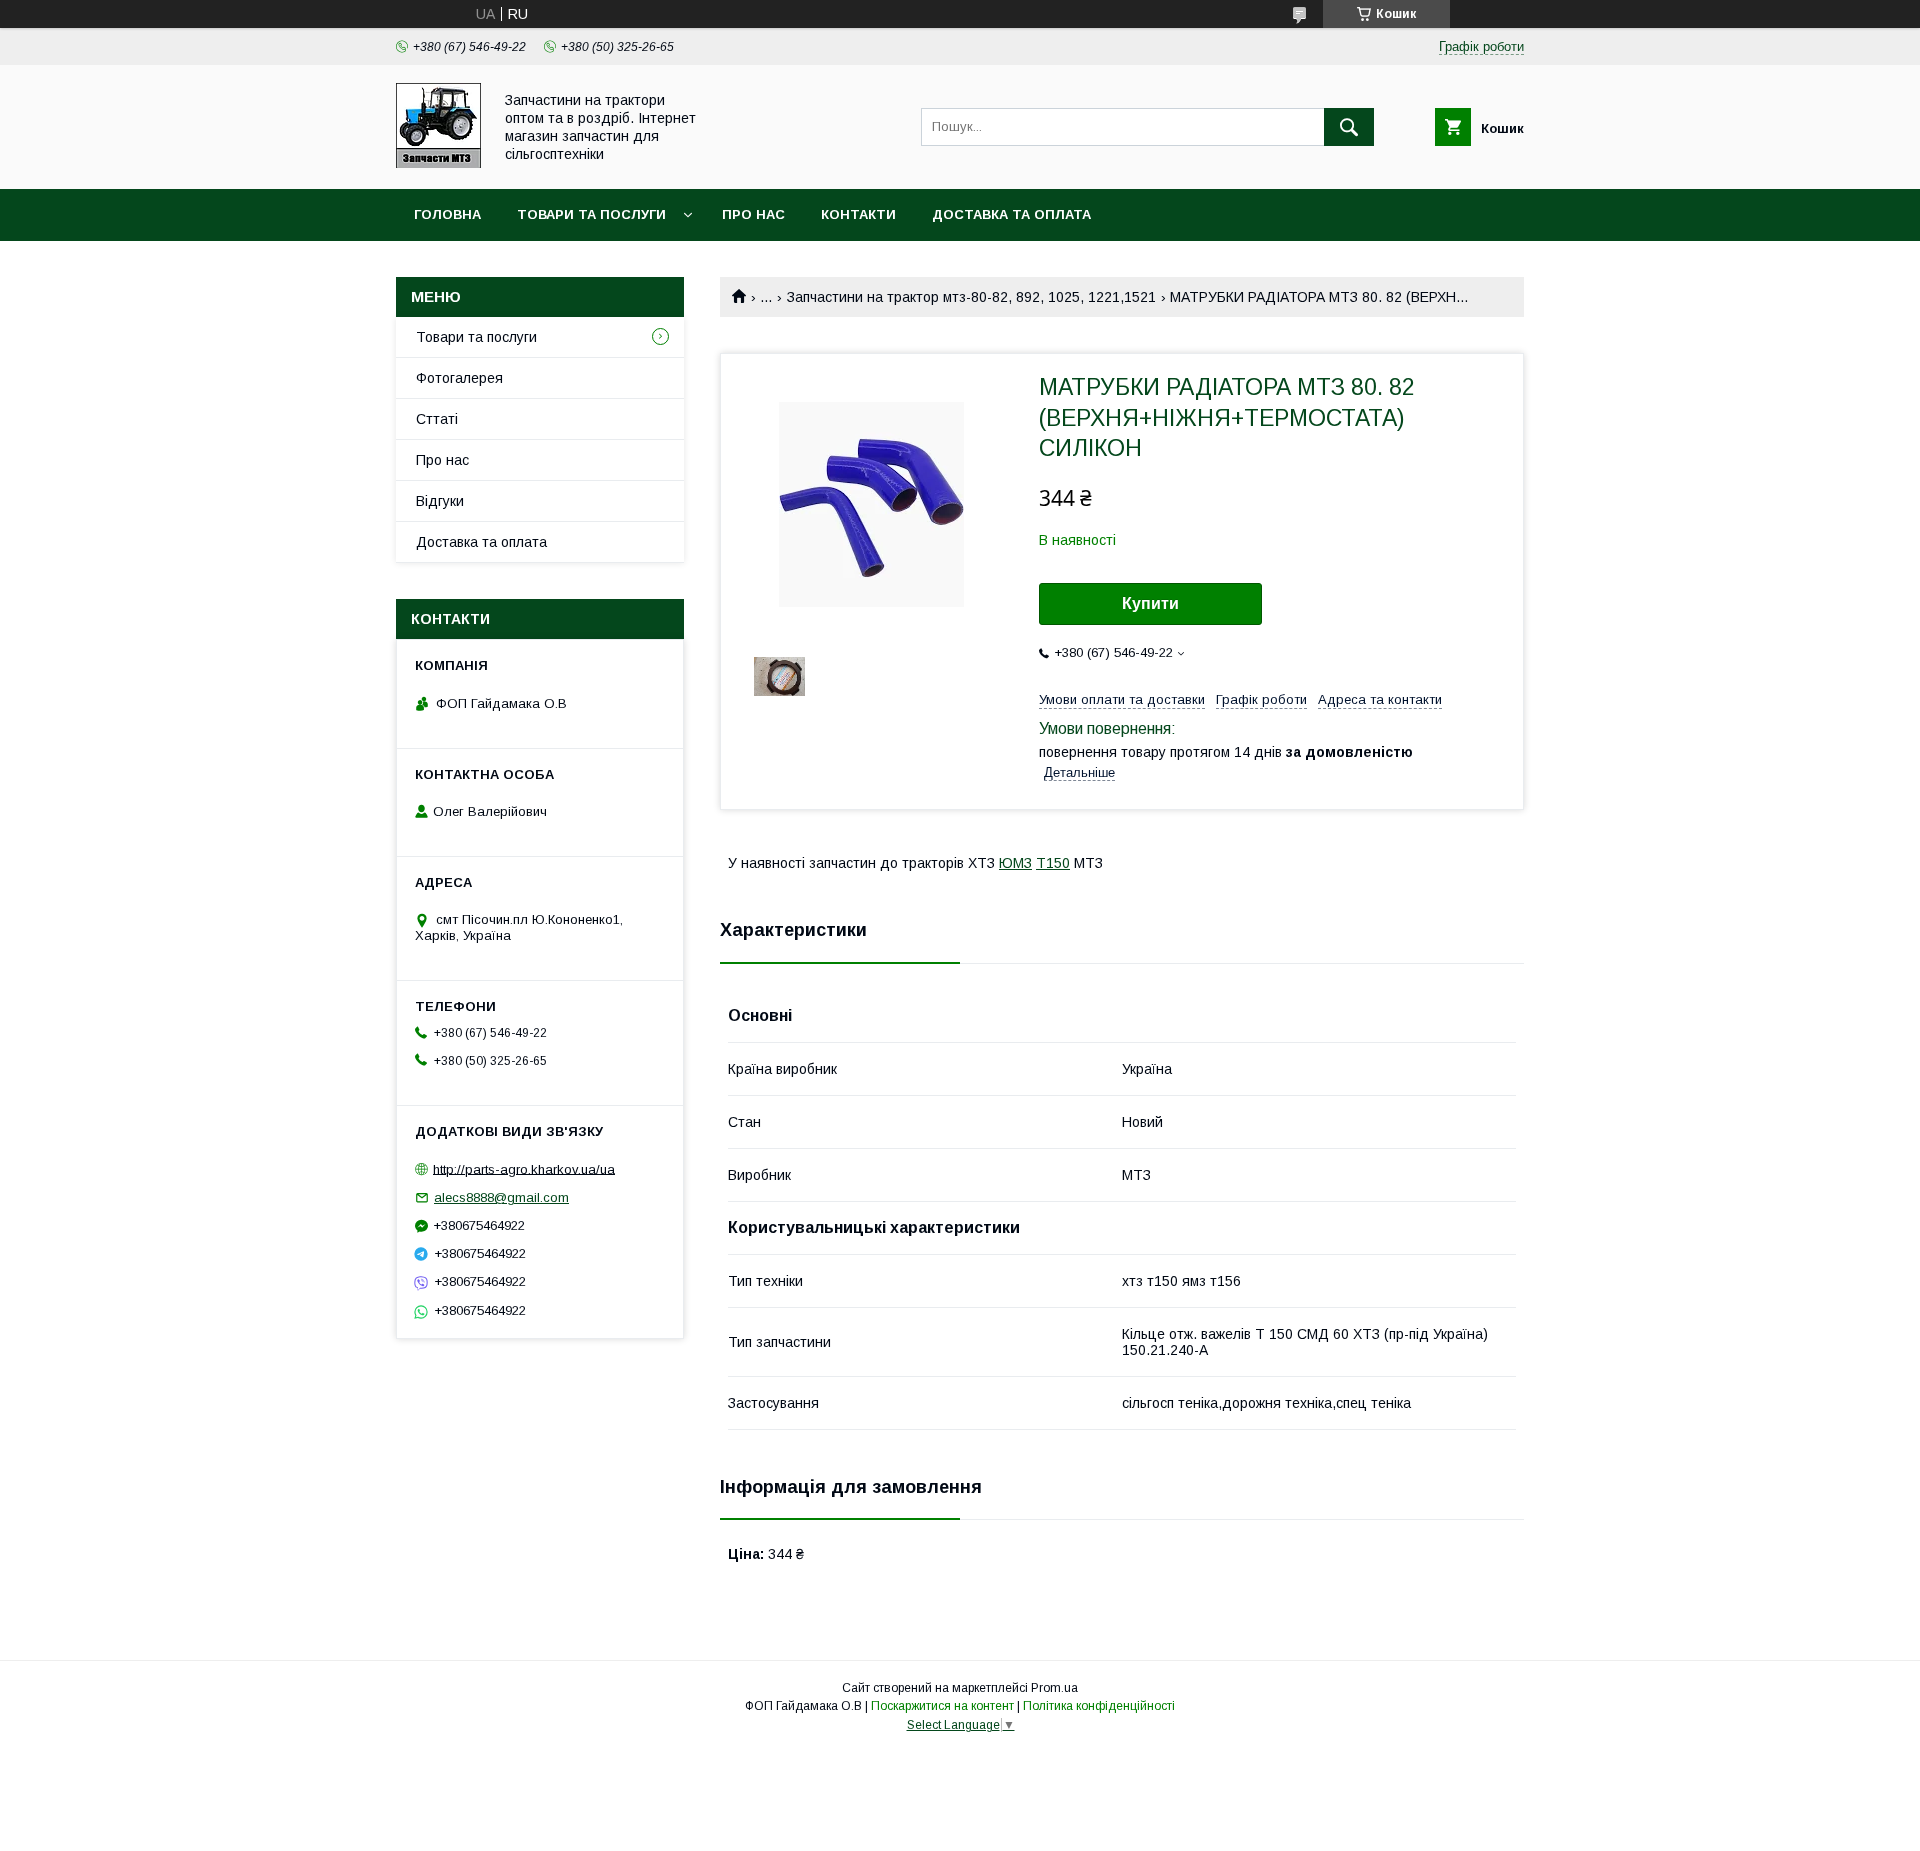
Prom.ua (1054, 1688)
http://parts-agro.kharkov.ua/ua (524, 1168)
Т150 (1053, 863)
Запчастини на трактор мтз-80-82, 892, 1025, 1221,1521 (971, 297)
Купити (1150, 603)
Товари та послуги (591, 214)
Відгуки (440, 501)
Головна (447, 214)
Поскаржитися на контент (942, 1706)
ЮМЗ (1015, 863)
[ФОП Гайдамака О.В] (438, 163)
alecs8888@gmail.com (501, 1197)
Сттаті (437, 419)
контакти (858, 214)
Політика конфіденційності (1099, 1706)
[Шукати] (1349, 127)
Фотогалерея (459, 378)
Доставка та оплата (1011, 214)
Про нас (753, 214)
